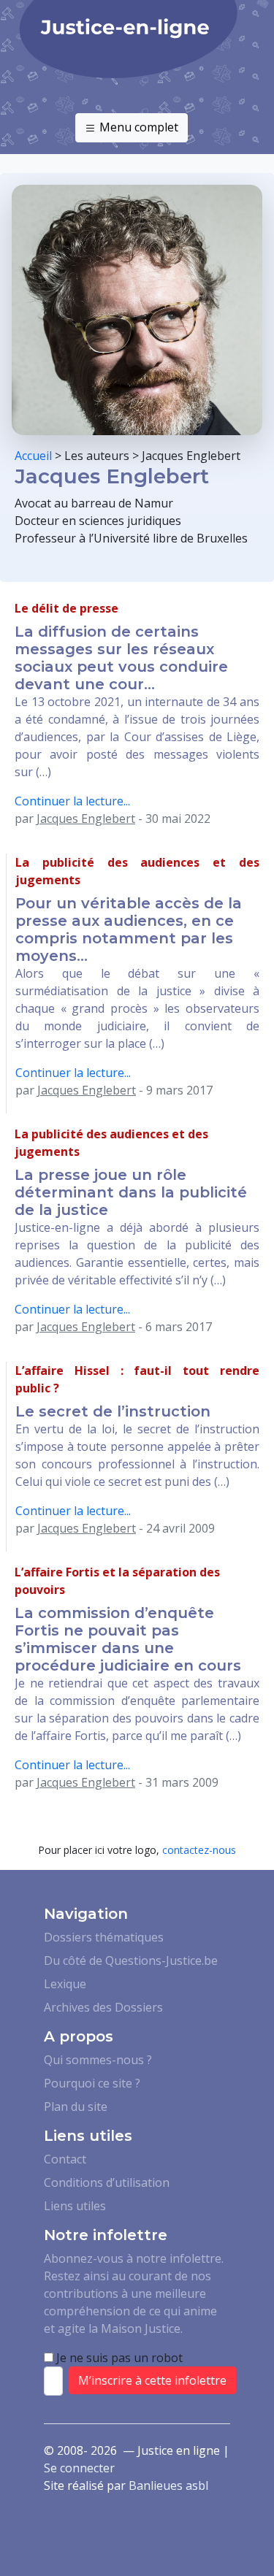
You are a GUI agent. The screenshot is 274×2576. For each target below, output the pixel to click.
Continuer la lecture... (72, 801)
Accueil (33, 456)
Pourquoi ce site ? (92, 2083)
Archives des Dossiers (103, 2007)
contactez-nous (199, 1850)
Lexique (65, 1984)
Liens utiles (75, 2206)
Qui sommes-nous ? (98, 2060)
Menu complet (137, 127)
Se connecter (79, 2468)
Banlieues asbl (168, 2485)
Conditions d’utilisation (107, 2182)
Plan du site (76, 2107)
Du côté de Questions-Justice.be (131, 1960)
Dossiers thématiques (104, 1937)
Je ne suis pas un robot (118, 2358)
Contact (65, 2159)
